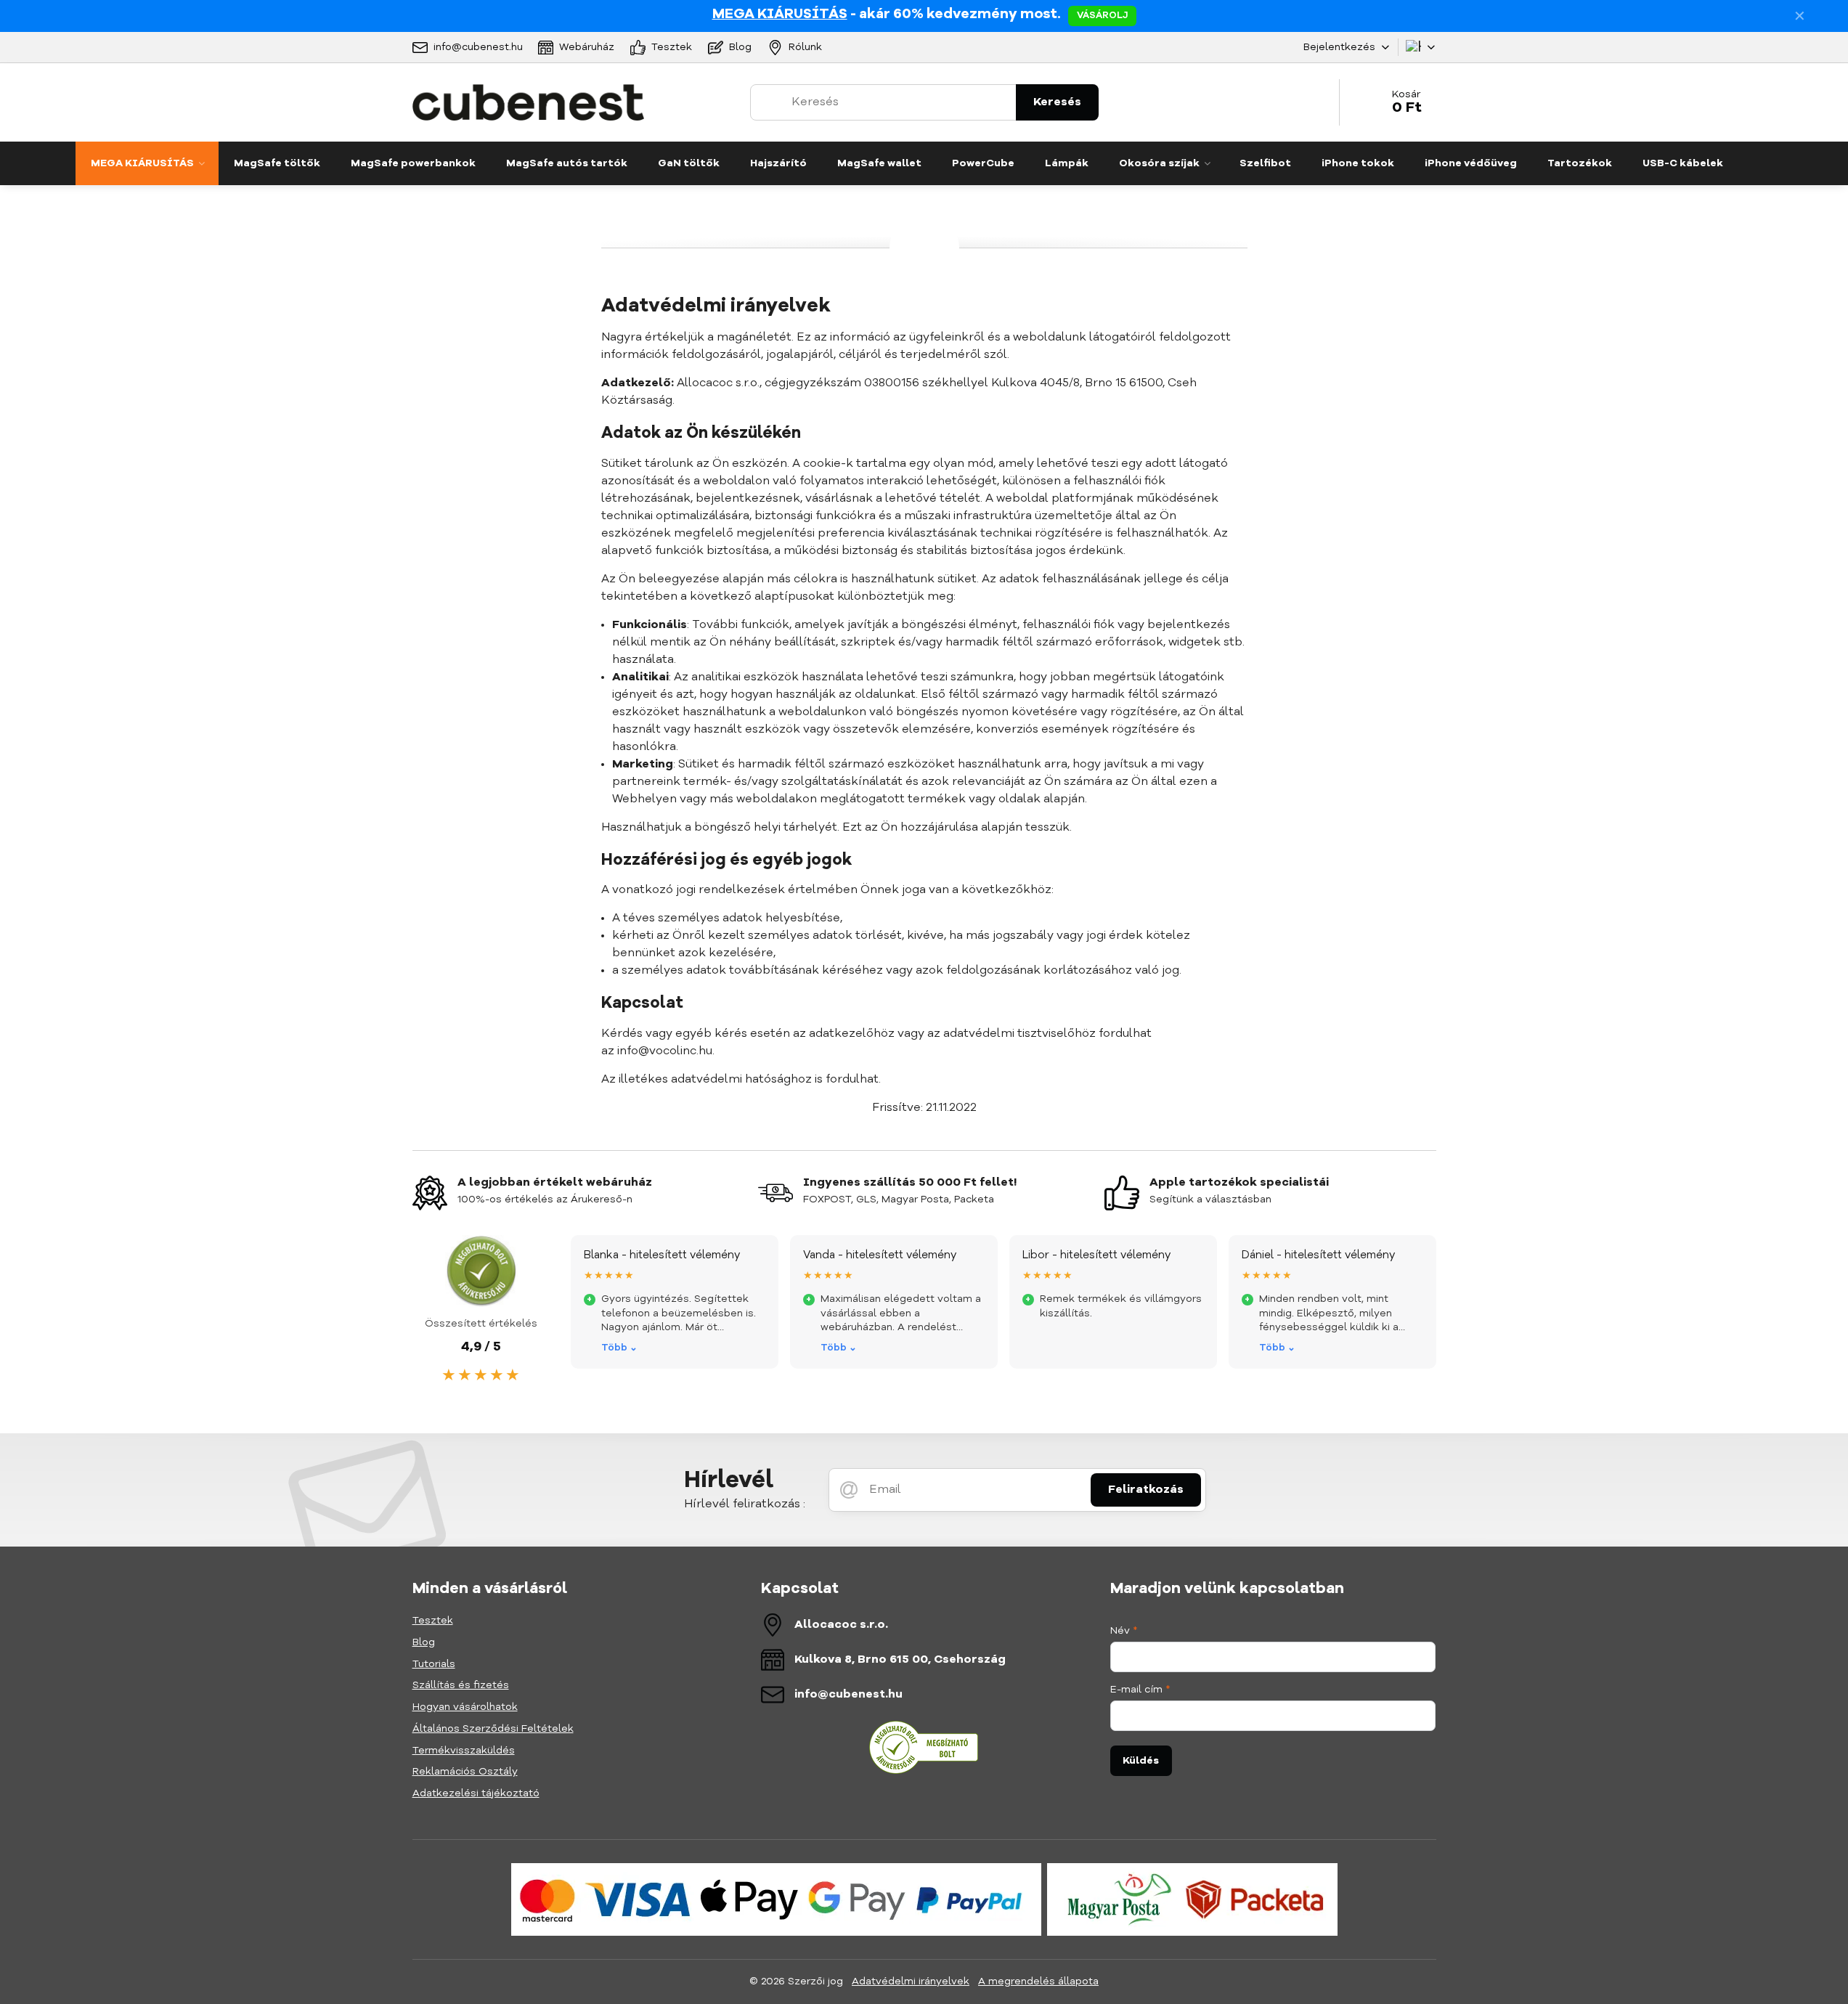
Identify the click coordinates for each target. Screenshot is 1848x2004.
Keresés (1057, 102)
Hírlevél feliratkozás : (745, 1504)
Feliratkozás (1146, 1490)
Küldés (1141, 1761)
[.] (776, 1899)
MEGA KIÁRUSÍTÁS (780, 15)
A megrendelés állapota (1038, 1981)
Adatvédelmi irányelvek (911, 1981)
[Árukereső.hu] (924, 1772)
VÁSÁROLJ (1102, 16)
